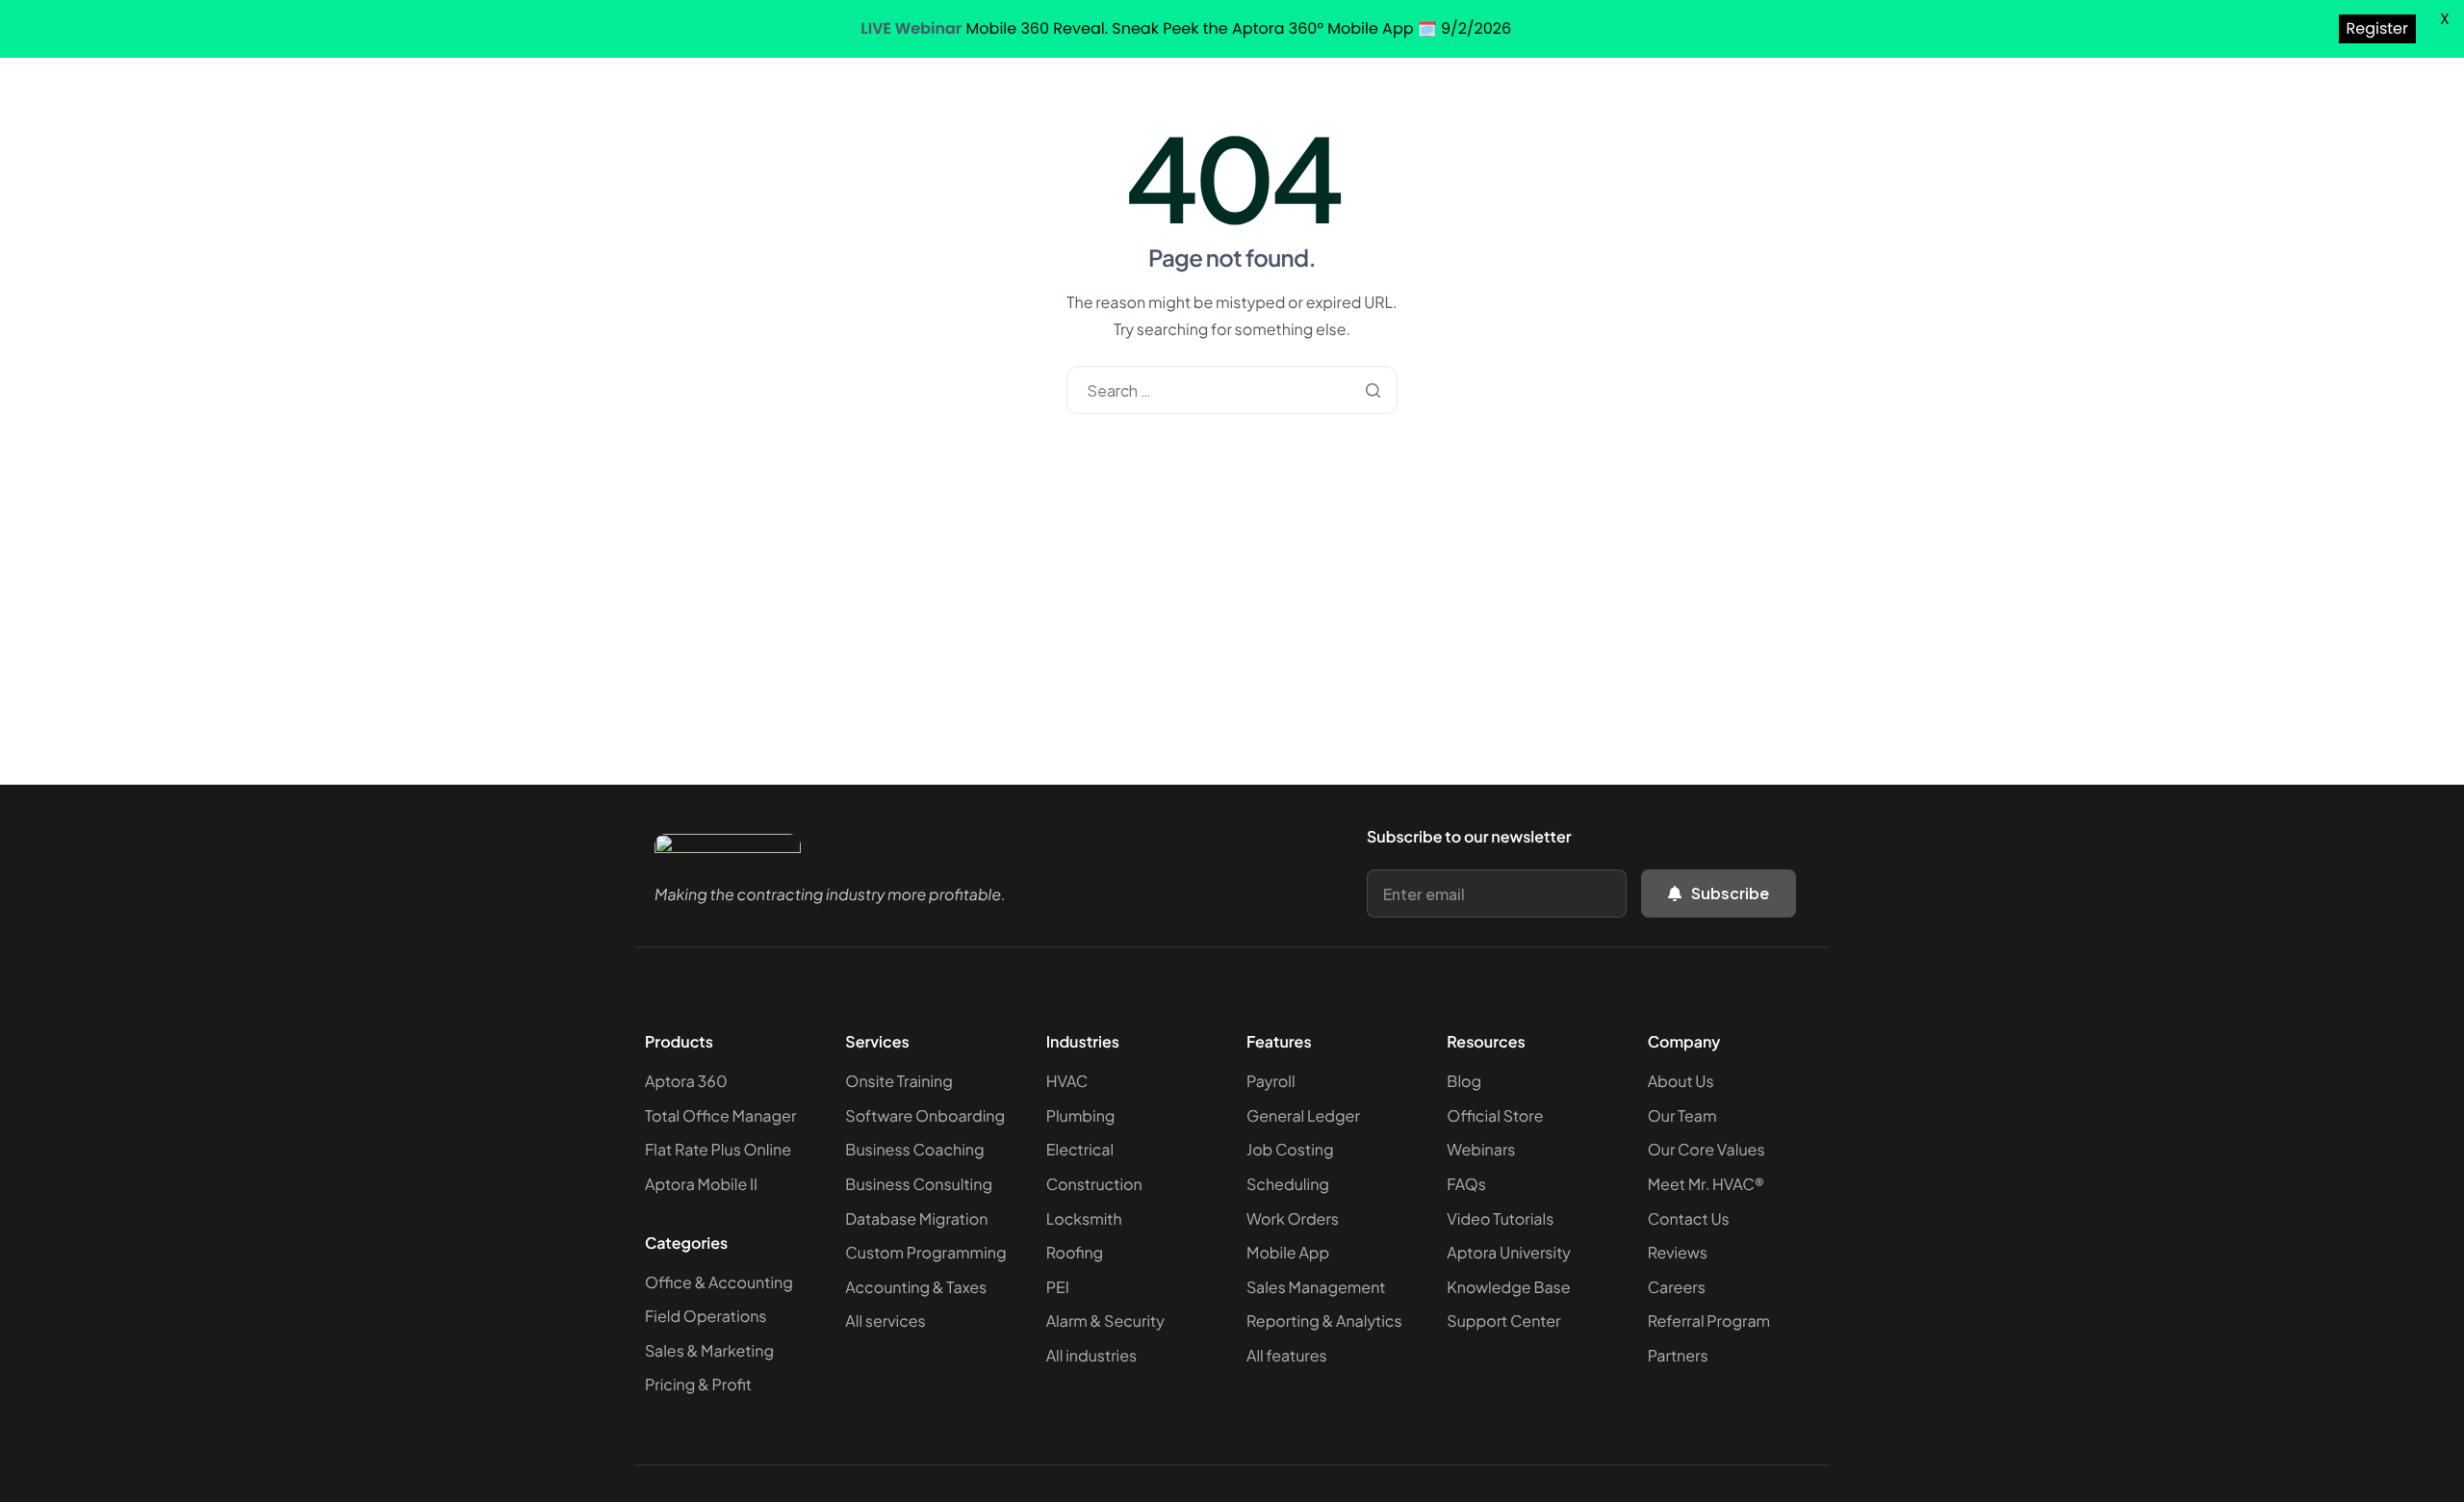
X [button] (2445, 19)
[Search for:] (1232, 390)
